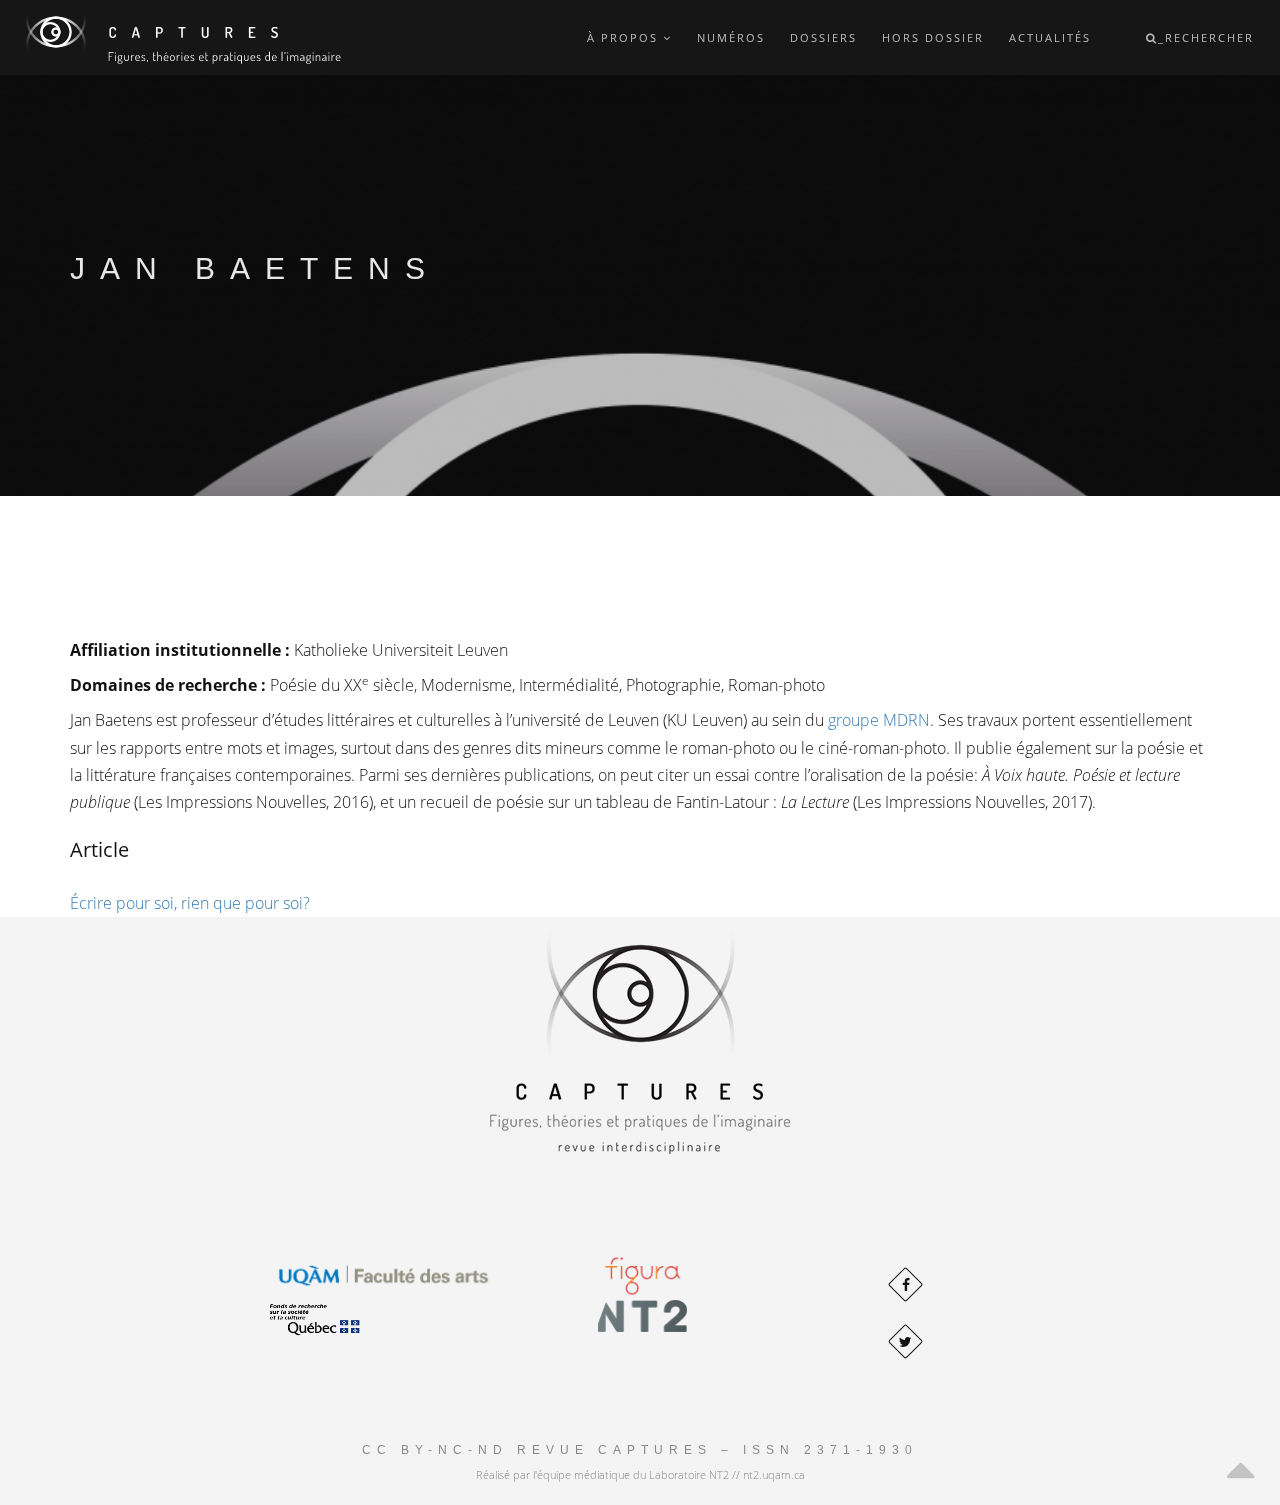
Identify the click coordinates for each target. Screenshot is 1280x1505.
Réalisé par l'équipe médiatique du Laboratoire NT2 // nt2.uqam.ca (640, 1474)
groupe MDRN (879, 720)
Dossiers (823, 37)
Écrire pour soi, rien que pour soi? (190, 903)
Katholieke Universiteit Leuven (401, 650)
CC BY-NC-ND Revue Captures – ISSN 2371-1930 (640, 1450)
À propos (625, 37)
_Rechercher (1206, 37)
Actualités (1050, 37)
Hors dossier (933, 37)
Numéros (731, 37)
